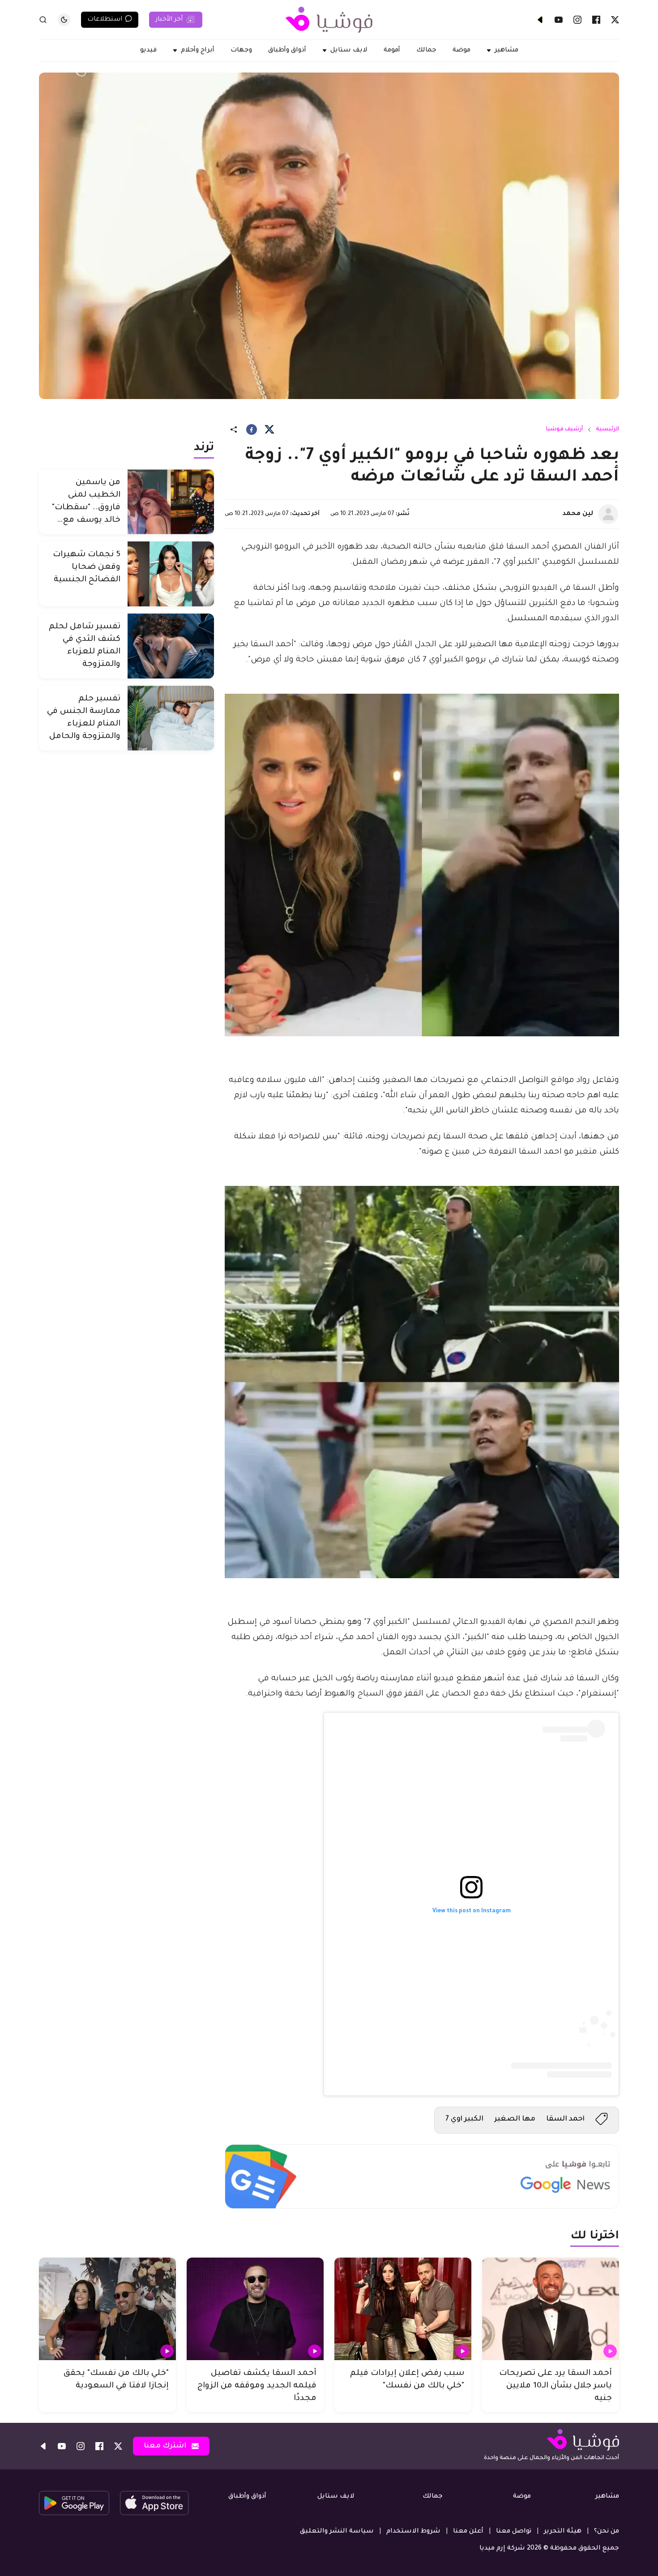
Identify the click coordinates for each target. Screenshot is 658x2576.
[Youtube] (559, 20)
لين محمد (578, 514)
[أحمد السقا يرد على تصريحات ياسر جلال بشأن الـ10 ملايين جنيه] (551, 2309)
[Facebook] (596, 20)
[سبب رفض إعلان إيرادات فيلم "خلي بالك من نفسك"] (403, 2309)
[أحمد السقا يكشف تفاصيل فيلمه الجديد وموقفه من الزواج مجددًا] (255, 2309)
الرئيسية (607, 429)
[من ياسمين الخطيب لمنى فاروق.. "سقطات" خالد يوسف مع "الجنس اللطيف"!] (171, 502)
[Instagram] (577, 20)
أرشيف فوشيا (564, 429)
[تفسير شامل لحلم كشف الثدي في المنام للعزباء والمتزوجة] (171, 646)
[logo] (329, 20)
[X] (615, 20)
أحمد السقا (565, 2119)
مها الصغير (515, 2119)
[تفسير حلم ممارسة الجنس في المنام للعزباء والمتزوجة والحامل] (171, 718)
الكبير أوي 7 (464, 2119)
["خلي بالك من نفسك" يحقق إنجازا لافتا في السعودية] (107, 2309)
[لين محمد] (608, 514)
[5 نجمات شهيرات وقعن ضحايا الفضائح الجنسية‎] (171, 574)
